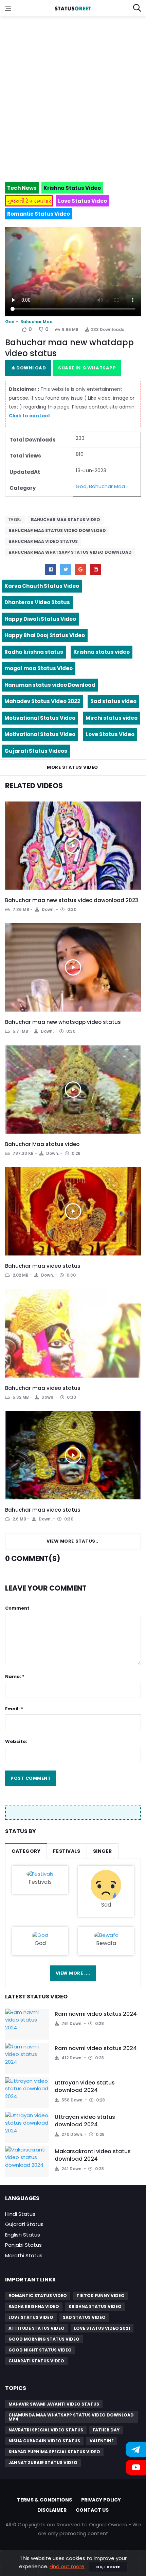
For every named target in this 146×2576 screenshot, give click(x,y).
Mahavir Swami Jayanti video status (54, 2404)
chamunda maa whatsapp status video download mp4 (71, 2417)
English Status (23, 2235)
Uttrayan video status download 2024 (85, 2121)
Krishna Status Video (95, 2306)
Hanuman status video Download (50, 685)
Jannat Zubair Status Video (43, 2463)
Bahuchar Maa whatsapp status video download (70, 552)
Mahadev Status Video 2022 (42, 701)
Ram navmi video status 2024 (96, 2014)
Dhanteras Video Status (37, 602)
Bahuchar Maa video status (43, 541)
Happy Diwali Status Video (40, 619)
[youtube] (95, 570)
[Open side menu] (8, 8)
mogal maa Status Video (39, 668)
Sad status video (113, 701)
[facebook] (51, 570)
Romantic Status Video (38, 2296)
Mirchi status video (112, 718)
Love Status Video (110, 734)
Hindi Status (20, 2214)
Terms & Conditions (44, 2500)
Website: (16, 1741)
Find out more (67, 2566)
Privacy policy (101, 2500)
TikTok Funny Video (101, 2296)
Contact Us (92, 2510)
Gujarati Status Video (36, 2361)
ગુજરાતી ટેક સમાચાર (29, 201)
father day (106, 2430)
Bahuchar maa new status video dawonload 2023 (72, 900)
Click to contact (30, 416)
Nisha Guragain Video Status (44, 2441)
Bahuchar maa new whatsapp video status (63, 1022)
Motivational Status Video (40, 718)
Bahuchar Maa (36, 322)
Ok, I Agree (108, 2567)
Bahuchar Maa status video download (57, 530)
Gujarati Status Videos (36, 751)
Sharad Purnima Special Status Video (54, 2452)
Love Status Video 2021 (102, 2328)
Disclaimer (52, 2510)
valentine (102, 2441)
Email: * (14, 1709)
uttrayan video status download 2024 (85, 2086)
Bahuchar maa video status (43, 1266)
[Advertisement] (73, 96)
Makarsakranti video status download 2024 (93, 2155)
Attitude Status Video (36, 2328)
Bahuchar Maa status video (66, 520)
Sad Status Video (84, 2317)
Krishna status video (102, 652)
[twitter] (66, 570)
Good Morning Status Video (44, 2339)
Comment (17, 1608)
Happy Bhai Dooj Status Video (45, 635)
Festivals (67, 1851)
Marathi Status (24, 2255)
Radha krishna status (34, 652)
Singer (103, 1851)
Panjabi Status (23, 2245)
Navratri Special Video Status (46, 2430)
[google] (80, 570)
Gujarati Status (24, 2224)
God (10, 322)
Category (26, 1851)
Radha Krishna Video (34, 2306)
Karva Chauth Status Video (42, 586)
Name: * (15, 1676)
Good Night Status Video (40, 2350)
